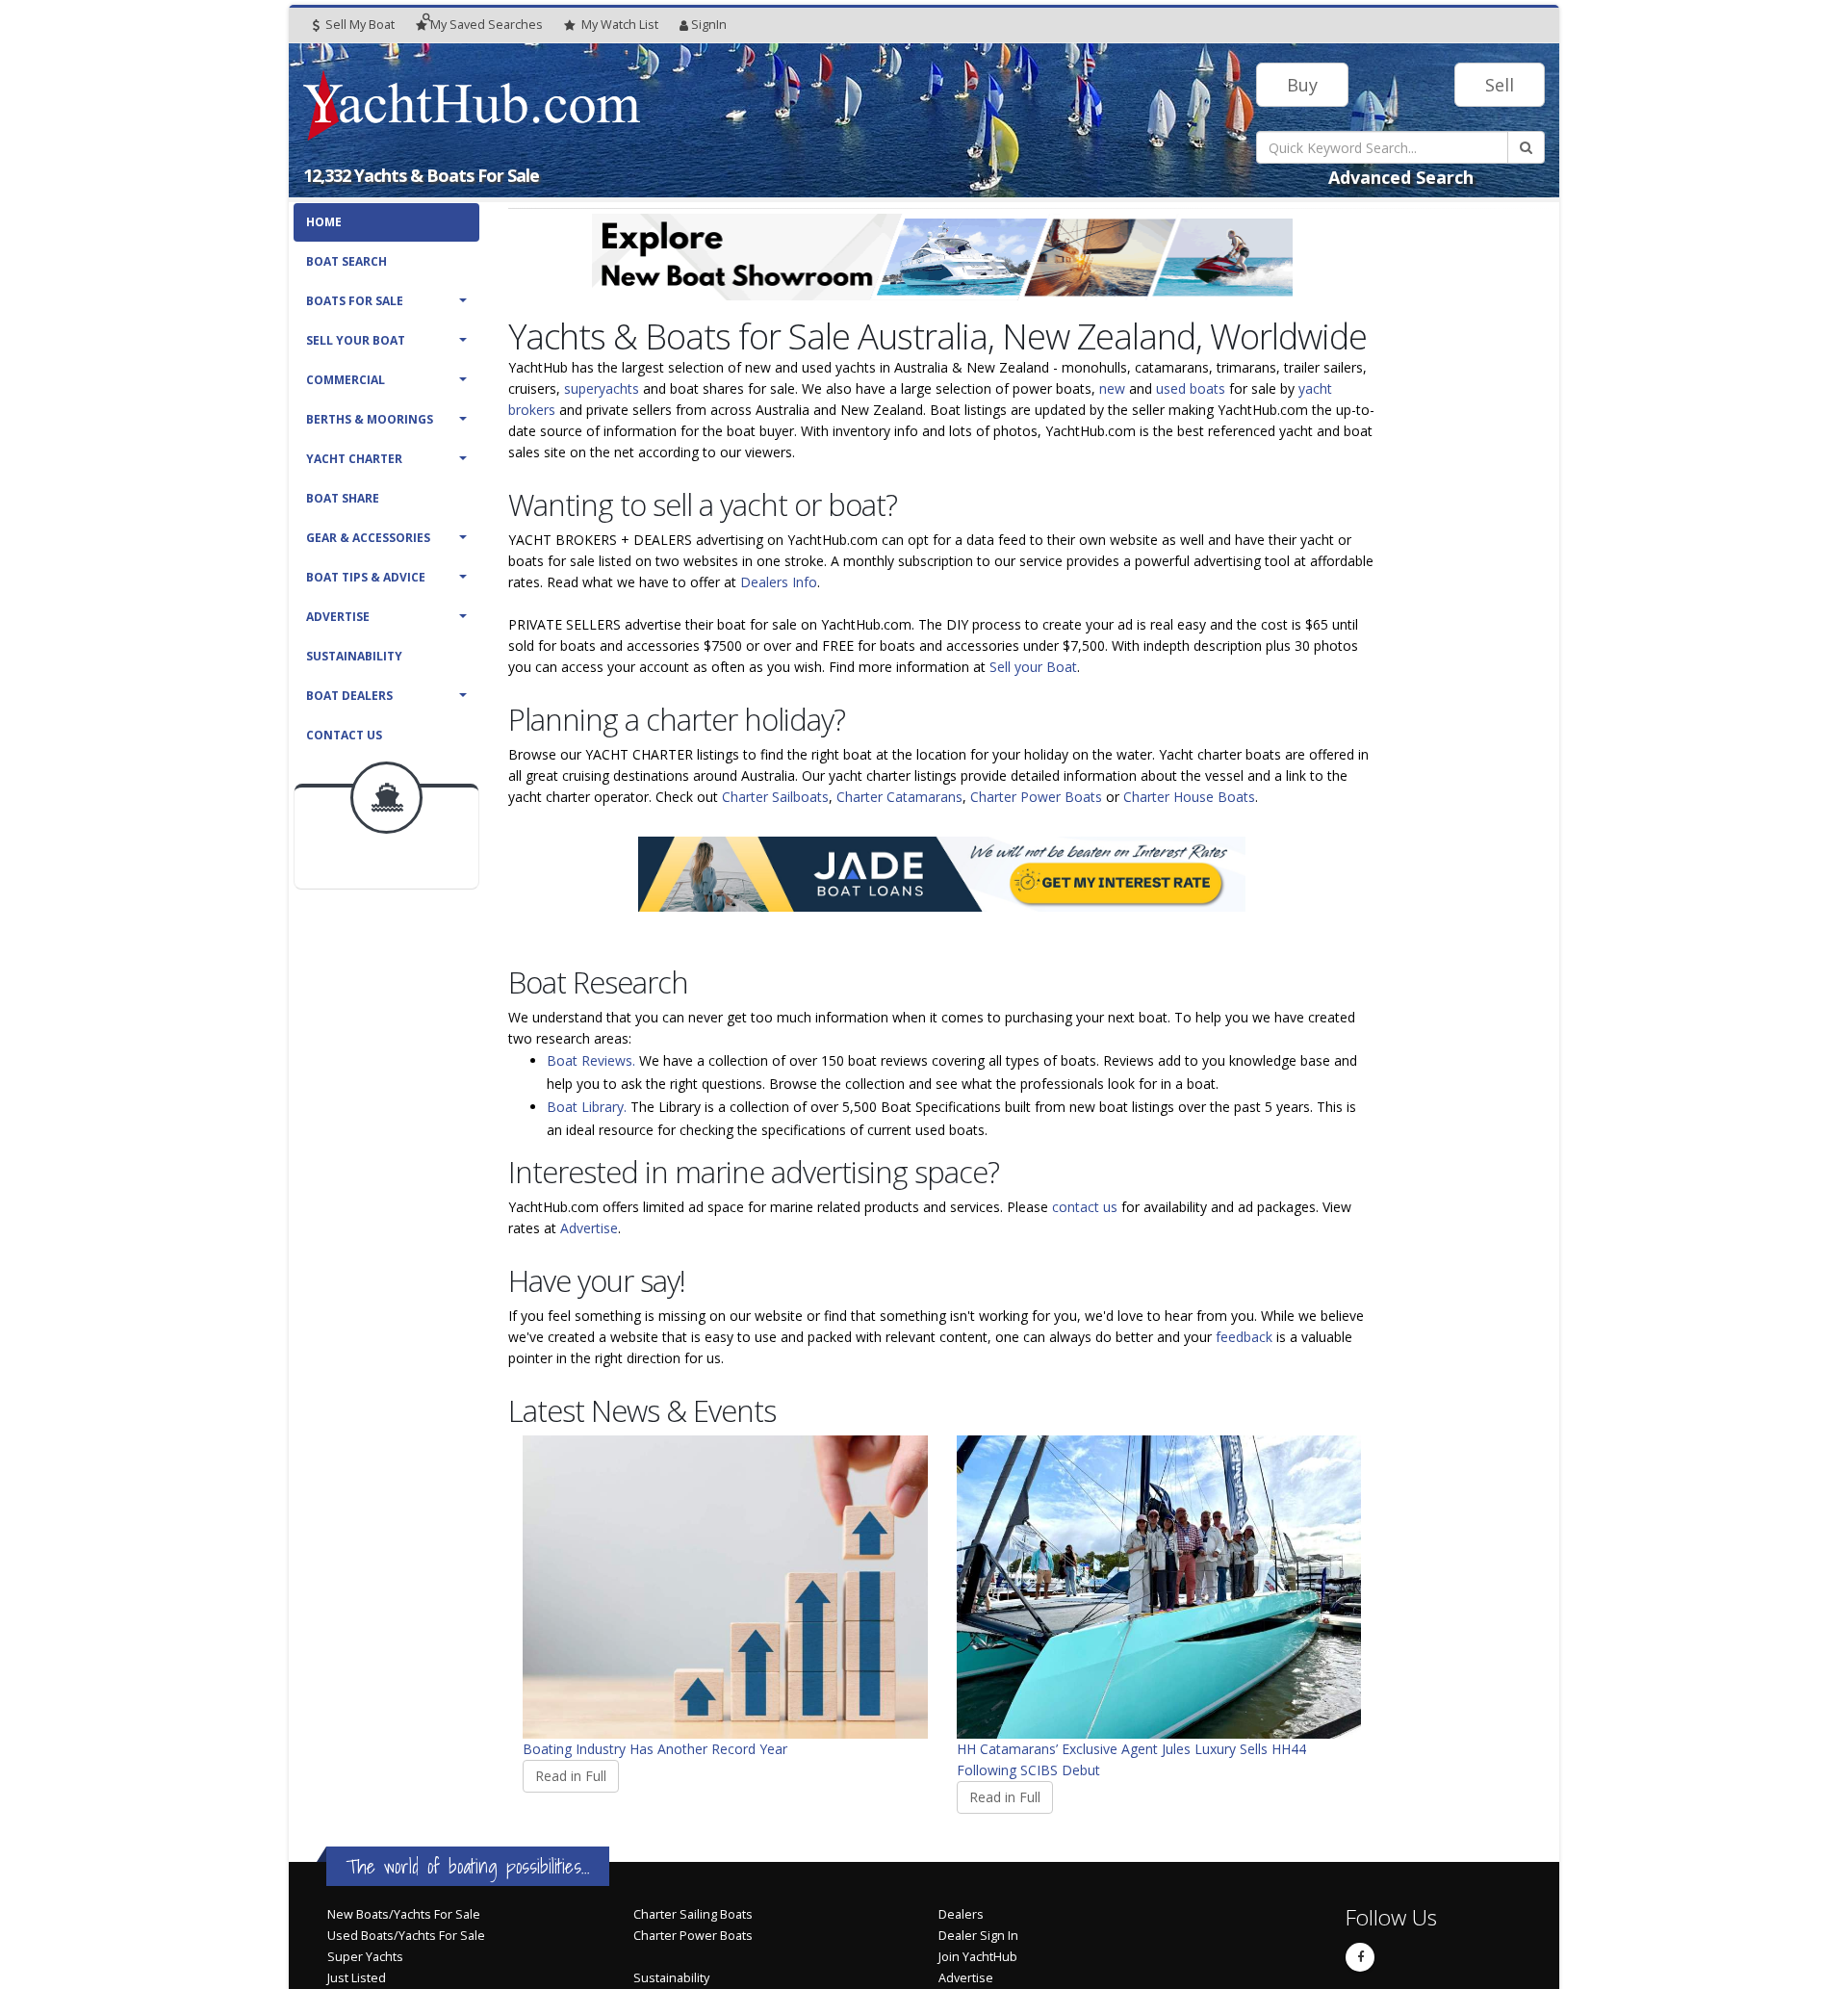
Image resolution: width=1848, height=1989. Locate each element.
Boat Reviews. (591, 1060)
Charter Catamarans (899, 797)
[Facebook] (1360, 1957)
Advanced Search (1401, 177)
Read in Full (571, 1776)
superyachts (602, 388)
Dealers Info (779, 582)
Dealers (961, 1914)
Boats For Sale (355, 301)
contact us (1085, 1207)
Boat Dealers (349, 696)
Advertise (338, 617)
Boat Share (343, 498)
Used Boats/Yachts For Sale (406, 1936)
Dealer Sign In (978, 1936)
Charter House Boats (1189, 797)
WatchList (620, 25)
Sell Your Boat (356, 340)
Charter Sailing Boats (693, 1914)
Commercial (346, 380)
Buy (1302, 85)
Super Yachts (365, 1957)
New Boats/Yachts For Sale (404, 1914)
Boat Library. (587, 1107)
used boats (1191, 388)
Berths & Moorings (370, 419)
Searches (487, 25)
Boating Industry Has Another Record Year (655, 1749)
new (1112, 388)
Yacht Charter (354, 459)
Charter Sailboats (775, 797)
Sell (1500, 85)
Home (324, 222)
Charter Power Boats (1036, 797)
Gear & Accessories (368, 538)
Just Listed (357, 1978)
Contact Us (344, 735)
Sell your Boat (1033, 667)
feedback (1244, 1337)
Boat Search (346, 261)
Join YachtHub (978, 1957)
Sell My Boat (359, 25)
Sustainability (354, 656)
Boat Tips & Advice (366, 577)
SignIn (709, 25)
